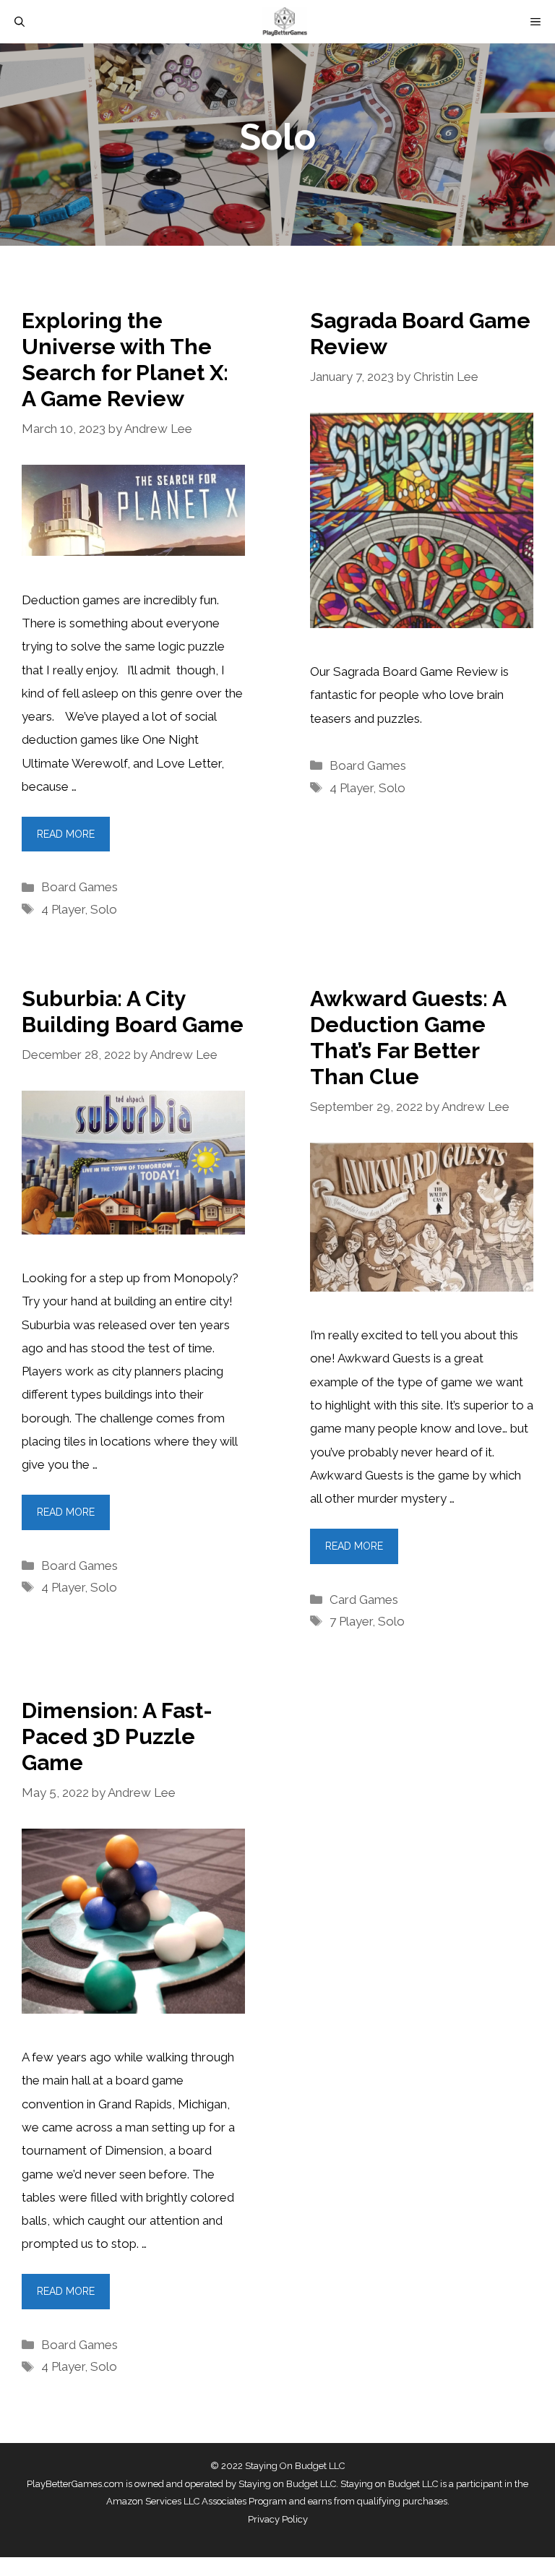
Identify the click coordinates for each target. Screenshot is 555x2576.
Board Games (79, 887)
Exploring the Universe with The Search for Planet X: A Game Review (125, 360)
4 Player (63, 909)
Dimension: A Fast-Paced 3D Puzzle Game (117, 1736)
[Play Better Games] (285, 22)
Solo (104, 909)
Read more (66, 834)
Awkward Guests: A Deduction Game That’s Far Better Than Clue (408, 1038)
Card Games (364, 1600)
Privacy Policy (278, 2519)
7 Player (351, 1621)
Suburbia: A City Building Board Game (133, 1012)
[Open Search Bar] (20, 22)
